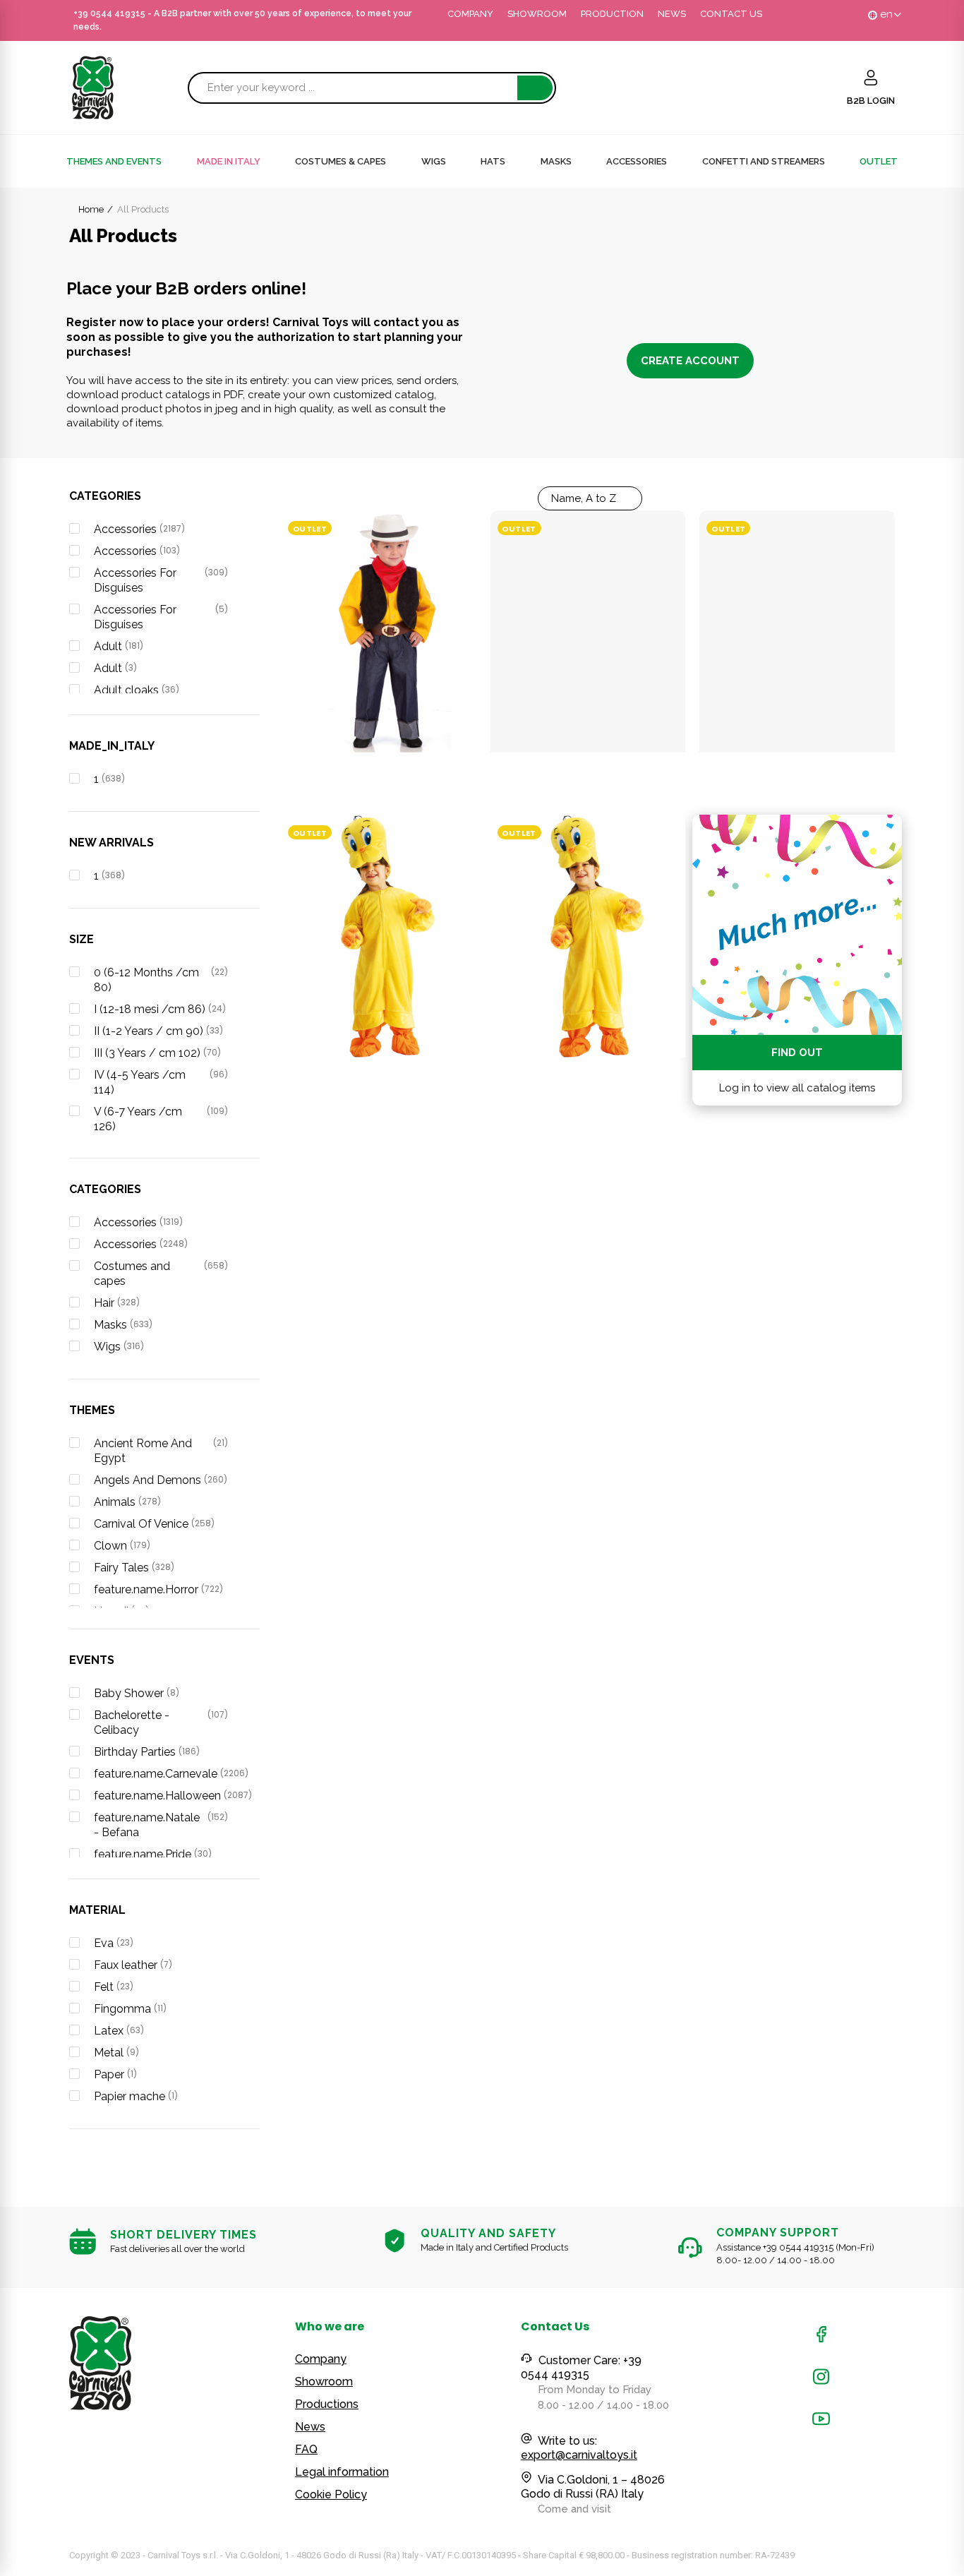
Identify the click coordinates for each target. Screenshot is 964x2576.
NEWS (672, 14)
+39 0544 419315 (109, 13)
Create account (690, 361)
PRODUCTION (612, 14)
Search (535, 88)
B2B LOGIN (871, 101)
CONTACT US (731, 14)
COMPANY (470, 14)
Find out (797, 1053)
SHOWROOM (537, 14)
